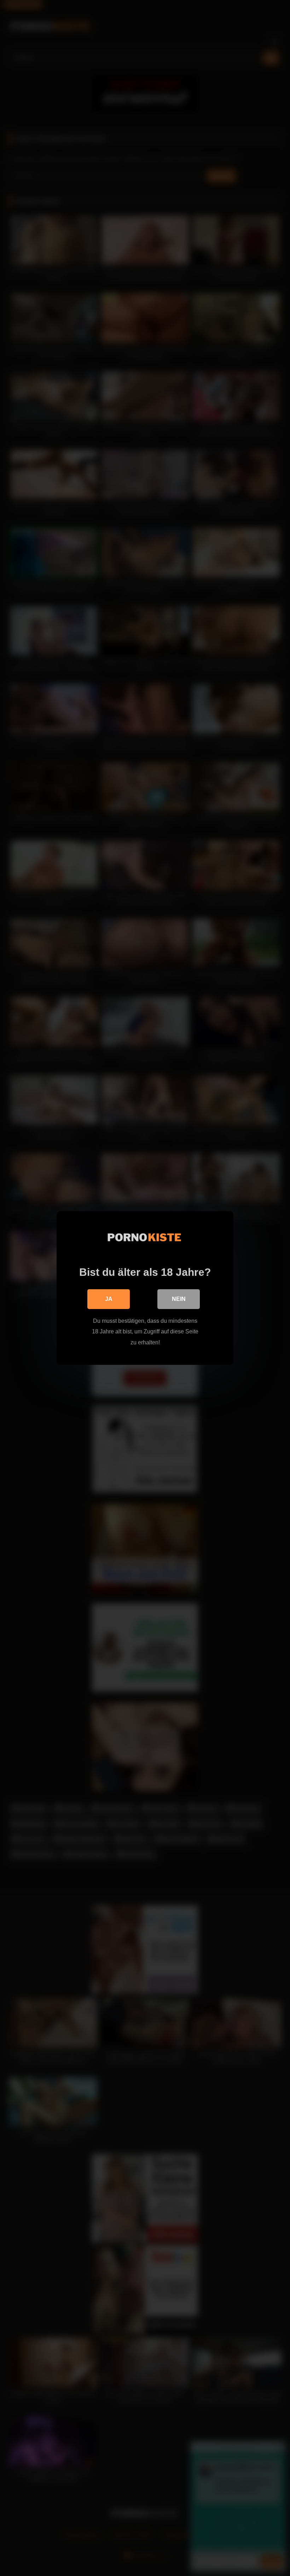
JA (109, 1299)
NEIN (179, 1299)
